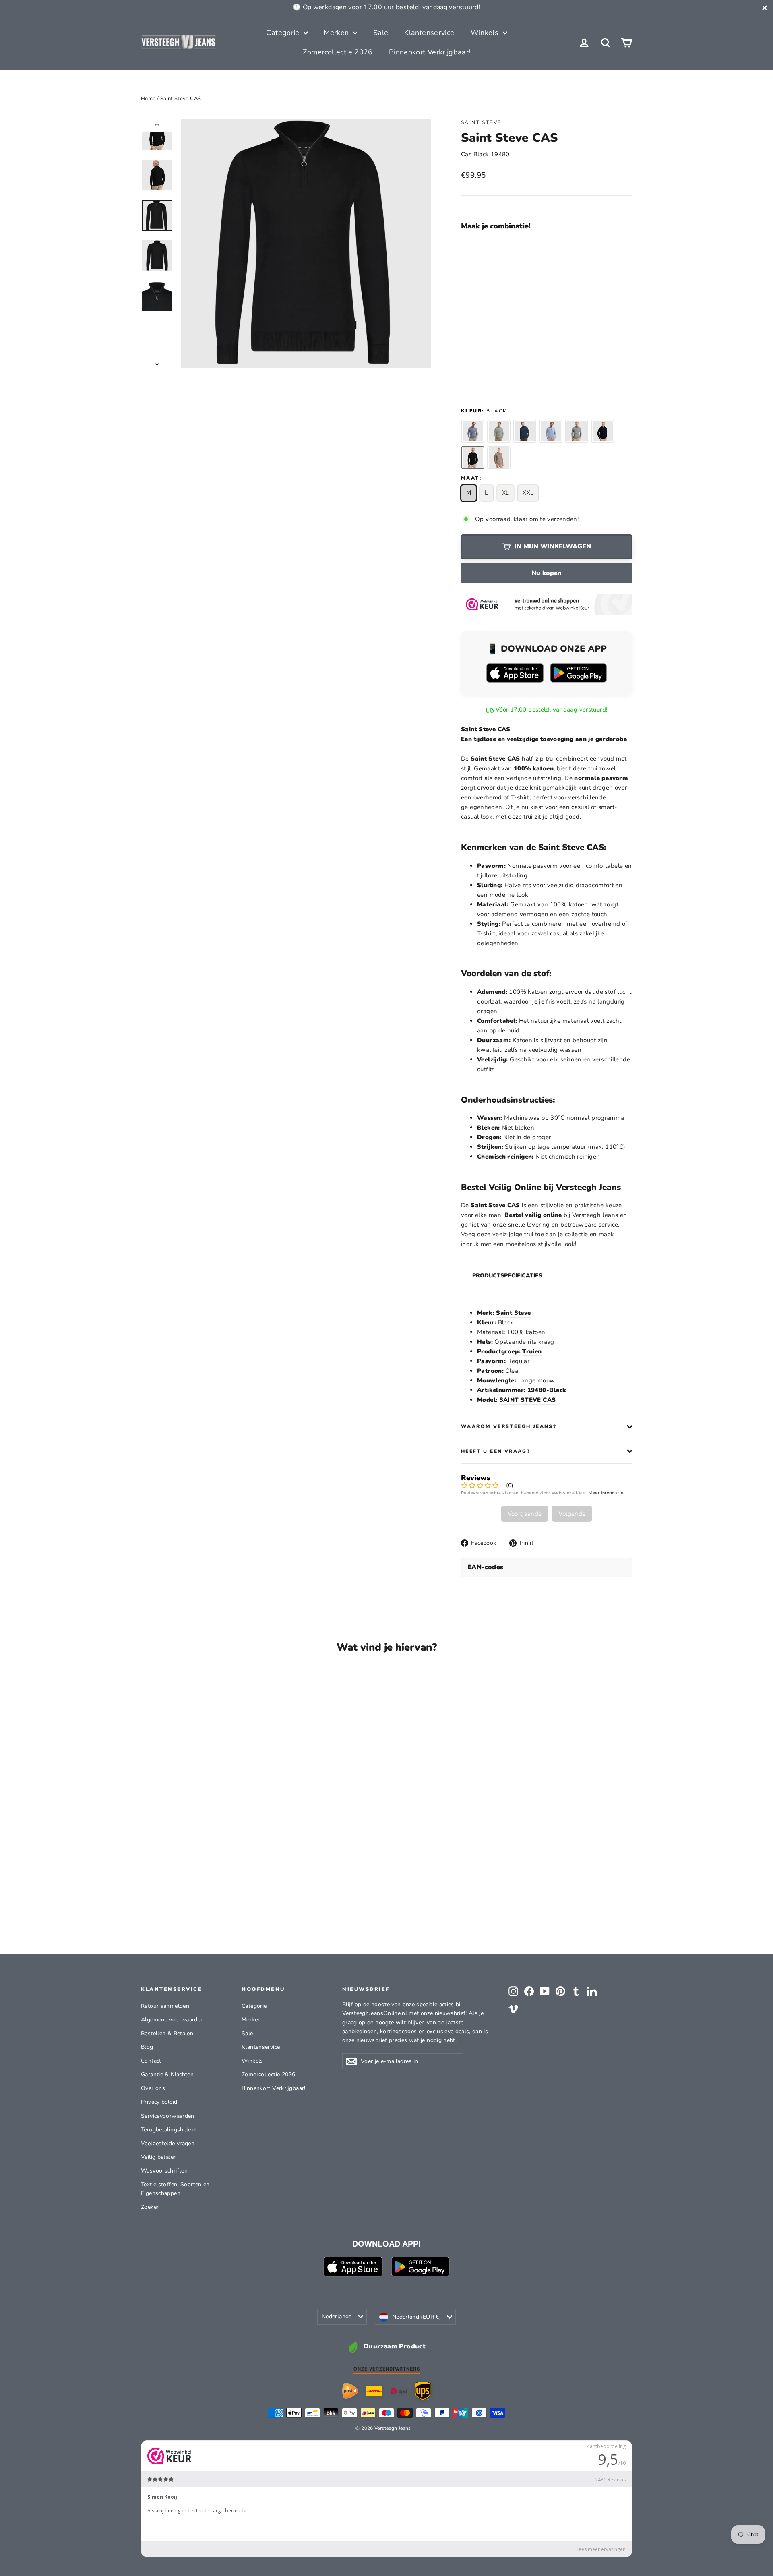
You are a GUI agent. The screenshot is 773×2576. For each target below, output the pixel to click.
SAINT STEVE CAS (528, 1400)
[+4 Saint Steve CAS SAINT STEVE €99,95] (482, 305)
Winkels (486, 33)
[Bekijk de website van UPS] (423, 2391)
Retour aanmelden (165, 2006)
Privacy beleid (159, 2102)
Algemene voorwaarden (173, 2020)
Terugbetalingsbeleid (168, 2130)
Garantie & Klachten (167, 2074)
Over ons (153, 2088)
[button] (511, 250)
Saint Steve (481, 122)
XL (506, 493)
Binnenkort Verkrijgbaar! (430, 52)
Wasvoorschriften (164, 2171)
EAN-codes (486, 1567)
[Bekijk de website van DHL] (374, 2391)
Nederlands (337, 2316)
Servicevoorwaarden (168, 2116)
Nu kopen (547, 573)
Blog (147, 2047)
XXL (528, 493)
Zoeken (150, 2207)
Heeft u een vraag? (496, 1451)
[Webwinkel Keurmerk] (547, 604)
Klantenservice (429, 33)
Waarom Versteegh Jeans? (509, 1426)
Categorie (284, 33)
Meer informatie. (607, 1493)
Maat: (471, 478)
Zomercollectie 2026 (338, 52)
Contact (151, 2061)
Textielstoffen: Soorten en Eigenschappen (175, 2189)
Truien (532, 1351)
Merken (337, 33)
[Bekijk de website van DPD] (399, 2391)
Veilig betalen (159, 2157)
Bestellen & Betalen (167, 2033)
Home (148, 99)
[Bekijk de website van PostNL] (350, 2391)
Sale (381, 33)
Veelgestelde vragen (168, 2143)
